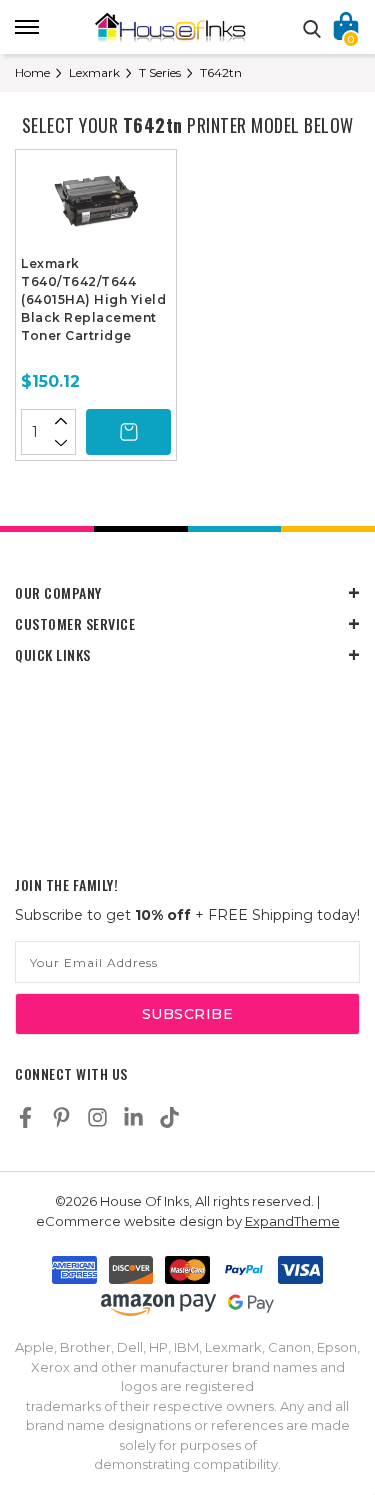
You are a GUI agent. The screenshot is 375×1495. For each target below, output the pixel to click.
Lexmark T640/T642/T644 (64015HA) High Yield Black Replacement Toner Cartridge (93, 299)
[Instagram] (97, 1117)
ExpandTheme (292, 1221)
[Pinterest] (61, 1117)
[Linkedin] (133, 1117)
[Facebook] (25, 1117)
